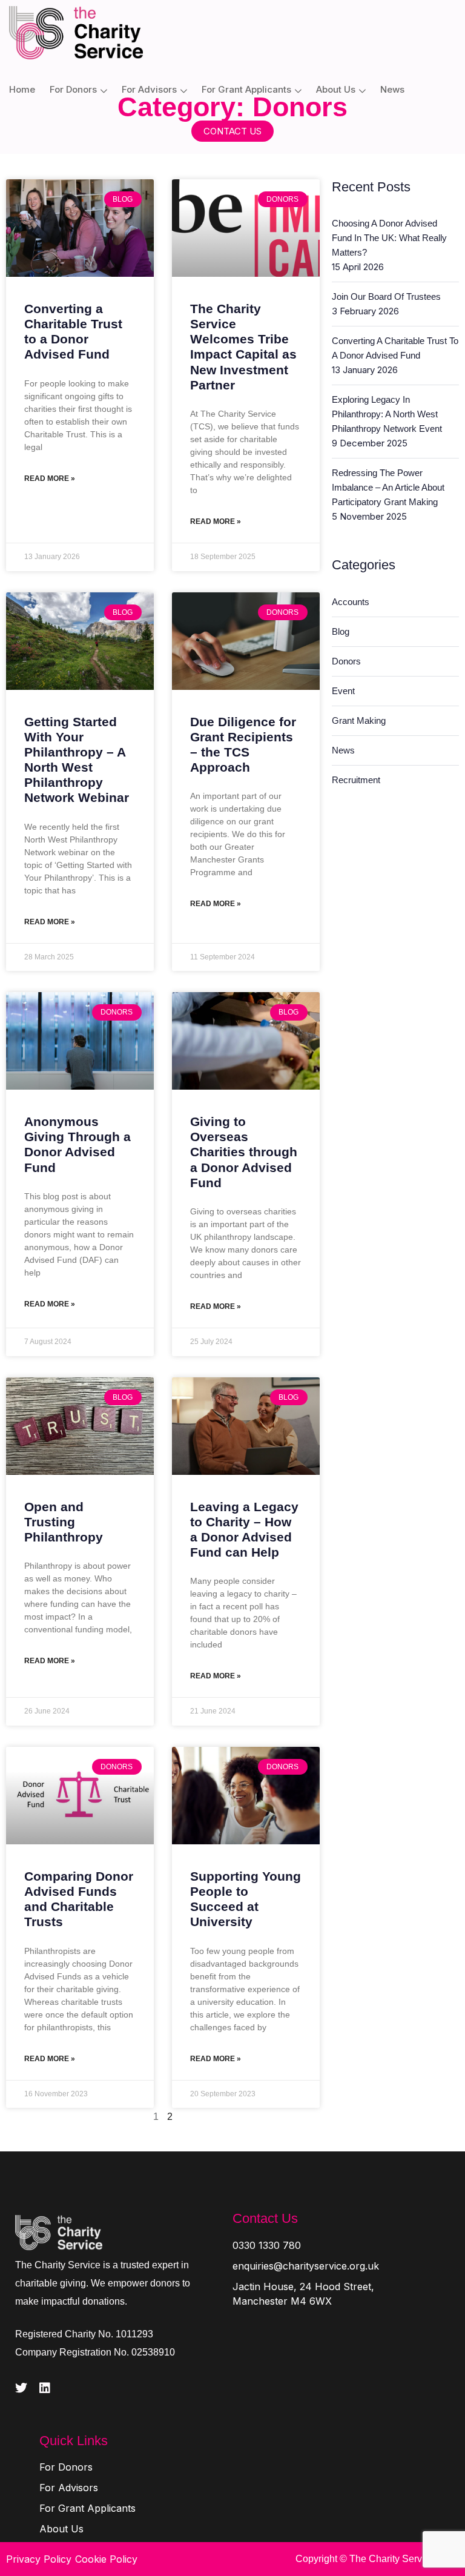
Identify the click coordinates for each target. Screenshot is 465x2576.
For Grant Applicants (246, 89)
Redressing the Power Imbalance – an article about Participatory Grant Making (388, 487)
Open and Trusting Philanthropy (64, 1522)
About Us (336, 89)
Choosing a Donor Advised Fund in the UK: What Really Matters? (389, 238)
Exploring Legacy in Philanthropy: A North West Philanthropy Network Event (387, 414)
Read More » (50, 478)
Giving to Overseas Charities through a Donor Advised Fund (244, 1152)
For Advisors (149, 89)
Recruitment (356, 780)
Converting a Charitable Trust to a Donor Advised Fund (395, 348)
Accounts (351, 602)
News (392, 89)
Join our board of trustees (386, 296)
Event (343, 691)
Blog (341, 631)
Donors (346, 661)
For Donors (73, 89)
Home (22, 89)
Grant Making (359, 720)
